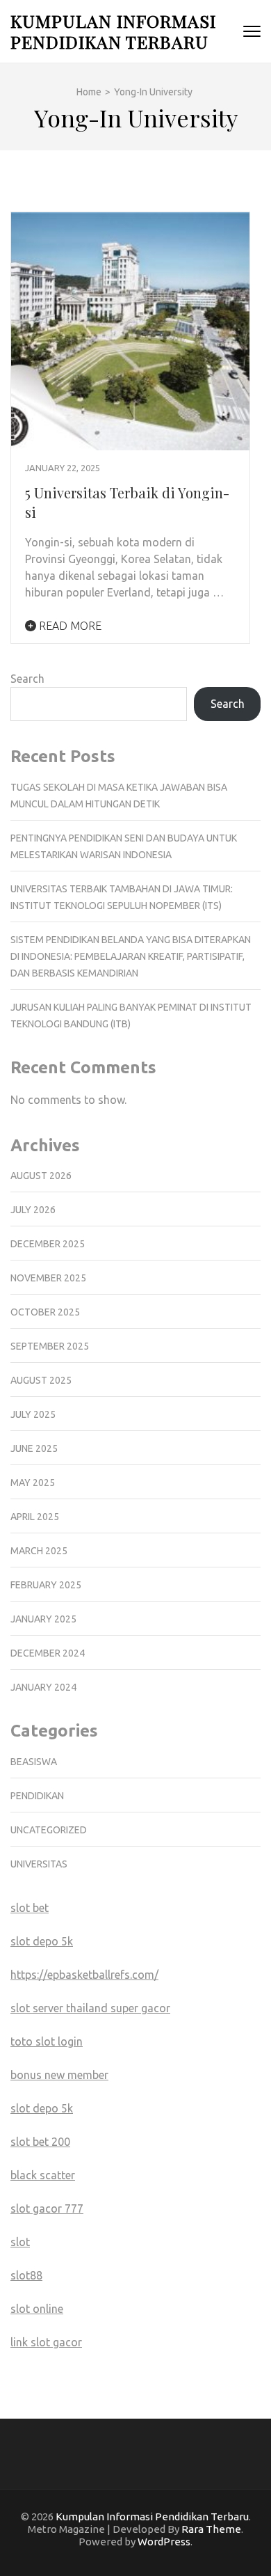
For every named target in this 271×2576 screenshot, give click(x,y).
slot (20, 2242)
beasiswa (34, 1762)
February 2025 (46, 1585)
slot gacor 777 (47, 2208)
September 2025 (50, 1346)
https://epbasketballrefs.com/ (84, 1975)
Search (27, 679)
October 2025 (45, 1312)
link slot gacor (46, 2342)
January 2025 (43, 1619)
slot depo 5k (42, 1941)
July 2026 (33, 1210)
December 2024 (48, 1653)
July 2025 (33, 1414)
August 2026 (41, 1176)
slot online (37, 2309)
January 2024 (43, 1687)
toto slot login (47, 2041)
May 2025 (33, 1483)
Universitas (39, 1864)
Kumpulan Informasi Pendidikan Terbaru (113, 31)
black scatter (43, 2175)
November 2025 (48, 1278)
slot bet (30, 1908)
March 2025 (39, 1551)
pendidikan (37, 1796)
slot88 (26, 2275)
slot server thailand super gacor (90, 2008)
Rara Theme (211, 2529)
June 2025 (34, 1448)
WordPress (164, 2542)
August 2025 (41, 1380)
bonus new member (59, 2075)
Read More (69, 626)
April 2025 (35, 1517)
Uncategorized (49, 1830)
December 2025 (48, 1244)
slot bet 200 (40, 2142)
